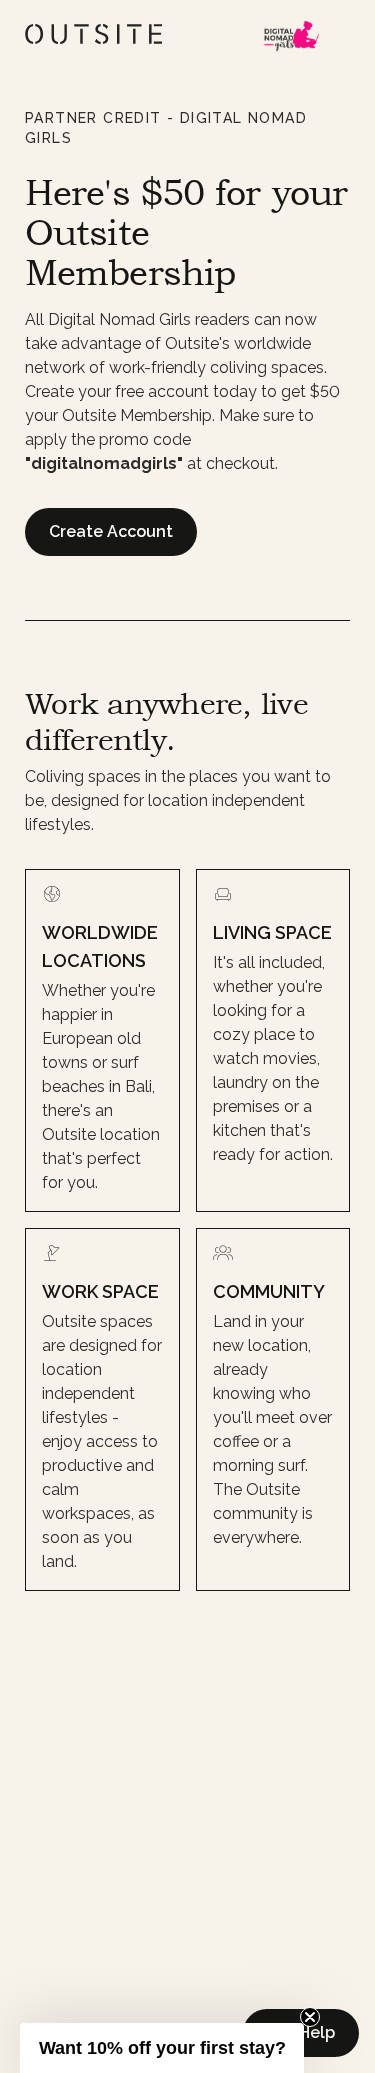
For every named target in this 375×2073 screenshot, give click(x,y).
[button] (162, 2048)
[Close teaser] (310, 2017)
